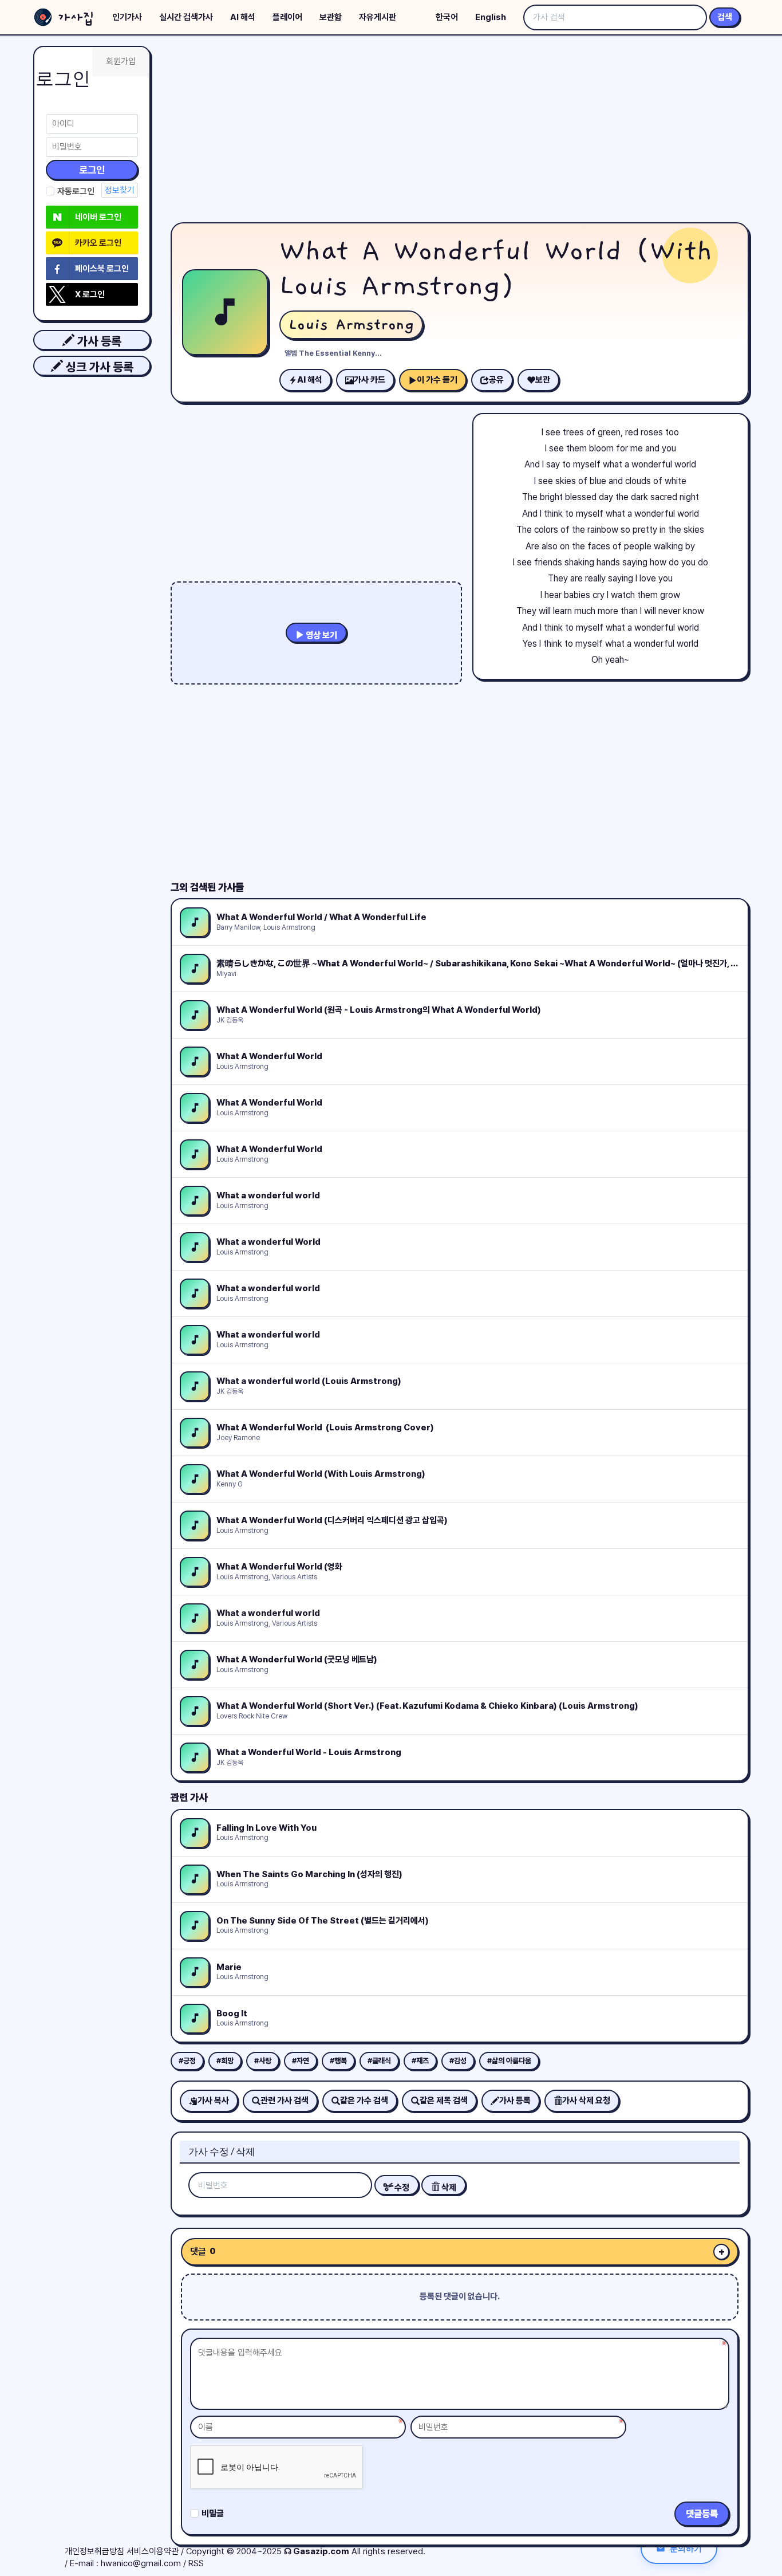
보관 (543, 380)
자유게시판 (378, 17)
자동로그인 (76, 191)
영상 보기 (321, 635)
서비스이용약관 (153, 2551)
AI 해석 (243, 17)
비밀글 (213, 2514)
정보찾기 (120, 190)
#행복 (338, 2061)
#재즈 (420, 2061)
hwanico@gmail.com (141, 2563)
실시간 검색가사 (186, 17)
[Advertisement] (460, 132)
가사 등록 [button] (98, 341)
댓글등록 (702, 2514)
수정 (401, 2188)
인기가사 (127, 17)
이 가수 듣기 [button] (437, 380)
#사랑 (263, 2061)
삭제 (448, 2188)
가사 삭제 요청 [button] (586, 2101)
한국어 (447, 17)
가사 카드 (370, 380)
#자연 (301, 2061)
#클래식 (379, 2061)
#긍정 (187, 2061)
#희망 (225, 2061)
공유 (496, 380)
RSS (196, 2563)
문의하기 (686, 2548)
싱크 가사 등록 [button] (98, 367)
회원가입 (121, 61)
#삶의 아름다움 (509, 2061)
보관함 (331, 17)
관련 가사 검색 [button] (285, 2101)
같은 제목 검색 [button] (444, 2101)
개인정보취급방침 (94, 2551)
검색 (725, 17)
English (491, 17)
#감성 (458, 2061)
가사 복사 (213, 2101)
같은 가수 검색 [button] (364, 2101)
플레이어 (287, 17)
